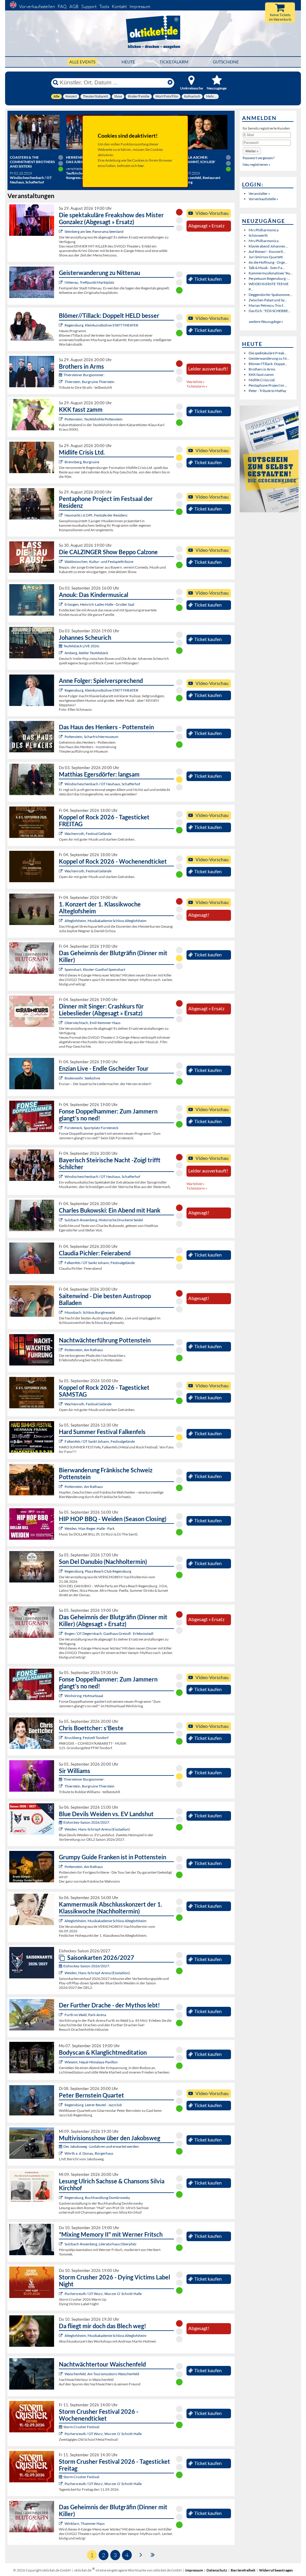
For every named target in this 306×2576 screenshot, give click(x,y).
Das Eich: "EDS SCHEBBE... (270, 311)
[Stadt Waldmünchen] (61, 562)
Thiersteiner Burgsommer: (84, 375)
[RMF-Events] (61, 604)
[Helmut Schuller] (61, 2153)
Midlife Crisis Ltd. (262, 380)
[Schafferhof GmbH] (61, 784)
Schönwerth (258, 235)
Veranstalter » (259, 193)
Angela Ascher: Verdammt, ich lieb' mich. (197, 162)
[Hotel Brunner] (61, 653)
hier (141, 166)
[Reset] (170, 83)
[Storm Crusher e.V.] (61, 2294)
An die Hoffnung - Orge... (268, 262)
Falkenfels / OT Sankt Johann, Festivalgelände (100, 1263)
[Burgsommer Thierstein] (61, 382)
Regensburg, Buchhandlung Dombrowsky (97, 2198)
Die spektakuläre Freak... (268, 353)
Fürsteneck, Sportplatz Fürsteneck (91, 1128)
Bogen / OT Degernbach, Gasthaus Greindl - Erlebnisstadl (109, 1633)
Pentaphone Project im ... (268, 385)
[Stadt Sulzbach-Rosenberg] (61, 1220)
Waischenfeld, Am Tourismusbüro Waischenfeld (102, 2374)
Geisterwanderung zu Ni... (269, 358)
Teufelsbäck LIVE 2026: (82, 646)
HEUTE (128, 62)
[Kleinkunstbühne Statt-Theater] (61, 325)
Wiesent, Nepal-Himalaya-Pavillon (91, 2062)
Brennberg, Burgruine (82, 462)
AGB (74, 6)
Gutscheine (226, 62)
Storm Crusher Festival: (82, 2427)
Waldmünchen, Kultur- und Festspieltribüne (99, 562)
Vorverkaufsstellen (37, 6)
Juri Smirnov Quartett (266, 257)
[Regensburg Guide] (61, 1571)
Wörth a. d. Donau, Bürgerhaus (89, 2153)
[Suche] (56, 83)
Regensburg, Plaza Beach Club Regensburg (98, 1571)
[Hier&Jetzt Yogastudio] (61, 2062)
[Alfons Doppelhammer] (61, 1128)
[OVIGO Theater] (61, 231)
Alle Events (82, 62)
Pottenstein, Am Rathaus (84, 1350)
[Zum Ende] (153, 2554)
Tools (104, 6)
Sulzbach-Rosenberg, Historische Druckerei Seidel (104, 1220)
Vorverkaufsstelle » (263, 199)
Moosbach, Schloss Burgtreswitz (90, 1312)
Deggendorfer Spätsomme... (270, 295)
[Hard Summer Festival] (61, 1263)
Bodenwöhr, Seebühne (82, 1078)
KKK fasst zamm (261, 375)
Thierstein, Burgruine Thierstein (89, 382)
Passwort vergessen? (259, 158)
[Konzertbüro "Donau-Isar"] (61, 1738)
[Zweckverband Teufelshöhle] (61, 419)
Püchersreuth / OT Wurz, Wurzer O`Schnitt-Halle (103, 2294)
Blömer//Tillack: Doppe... (268, 364)
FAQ (62, 6)
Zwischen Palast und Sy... (268, 300)
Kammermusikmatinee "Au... (271, 273)
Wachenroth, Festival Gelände (88, 834)
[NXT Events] (61, 1528)
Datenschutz (217, 2570)
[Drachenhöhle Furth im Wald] (61, 2015)
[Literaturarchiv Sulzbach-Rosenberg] (61, 2244)
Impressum (140, 6)
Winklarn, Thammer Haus (85, 2523)
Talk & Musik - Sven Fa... (267, 268)
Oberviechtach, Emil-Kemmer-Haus (92, 1023)
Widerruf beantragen (276, 2570)
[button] (252, 151)
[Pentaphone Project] (61, 515)
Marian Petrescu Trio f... (267, 305)
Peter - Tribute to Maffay (267, 391)
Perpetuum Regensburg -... (269, 278)
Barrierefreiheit (243, 2570)
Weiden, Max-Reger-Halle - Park (89, 1528)
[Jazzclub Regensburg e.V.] (61, 2105)
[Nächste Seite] (141, 2554)
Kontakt (119, 6)
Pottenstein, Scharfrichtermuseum (91, 737)
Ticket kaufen (208, 279)
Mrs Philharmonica (264, 230)
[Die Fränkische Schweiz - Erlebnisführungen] (61, 737)
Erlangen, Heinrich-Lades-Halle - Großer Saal (99, 604)
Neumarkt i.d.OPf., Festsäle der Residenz (96, 515)
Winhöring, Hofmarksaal (84, 1696)
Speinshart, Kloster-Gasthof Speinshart (95, 969)
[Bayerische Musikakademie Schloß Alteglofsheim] (61, 921)
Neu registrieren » (257, 164)
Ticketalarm (174, 62)
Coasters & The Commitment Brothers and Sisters (32, 162)
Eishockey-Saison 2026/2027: (87, 1822)
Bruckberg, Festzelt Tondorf (87, 1738)
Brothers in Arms (262, 369)
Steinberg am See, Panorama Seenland (94, 231)
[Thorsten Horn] (61, 1312)
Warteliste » (196, 382)
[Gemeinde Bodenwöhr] (61, 1078)
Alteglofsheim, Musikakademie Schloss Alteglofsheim (105, 921)
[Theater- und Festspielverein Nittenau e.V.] (61, 282)
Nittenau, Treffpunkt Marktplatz (89, 282)
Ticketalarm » (197, 386)
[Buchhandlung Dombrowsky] (61, 2198)
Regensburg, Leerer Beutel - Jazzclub (93, 2105)
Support (89, 6)
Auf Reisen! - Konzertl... (267, 252)
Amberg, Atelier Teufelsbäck (86, 653)
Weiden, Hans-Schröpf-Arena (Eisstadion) (97, 1829)
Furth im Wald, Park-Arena (85, 2015)
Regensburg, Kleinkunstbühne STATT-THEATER (101, 325)
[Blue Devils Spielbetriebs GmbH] (61, 1829)
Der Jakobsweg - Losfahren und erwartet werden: (101, 2146)
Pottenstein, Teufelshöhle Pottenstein (94, 419)
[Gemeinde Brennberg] (61, 462)
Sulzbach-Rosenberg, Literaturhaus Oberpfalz (101, 2244)
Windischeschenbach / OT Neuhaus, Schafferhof (102, 784)
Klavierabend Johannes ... (268, 246)
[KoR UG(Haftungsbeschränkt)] (61, 834)
